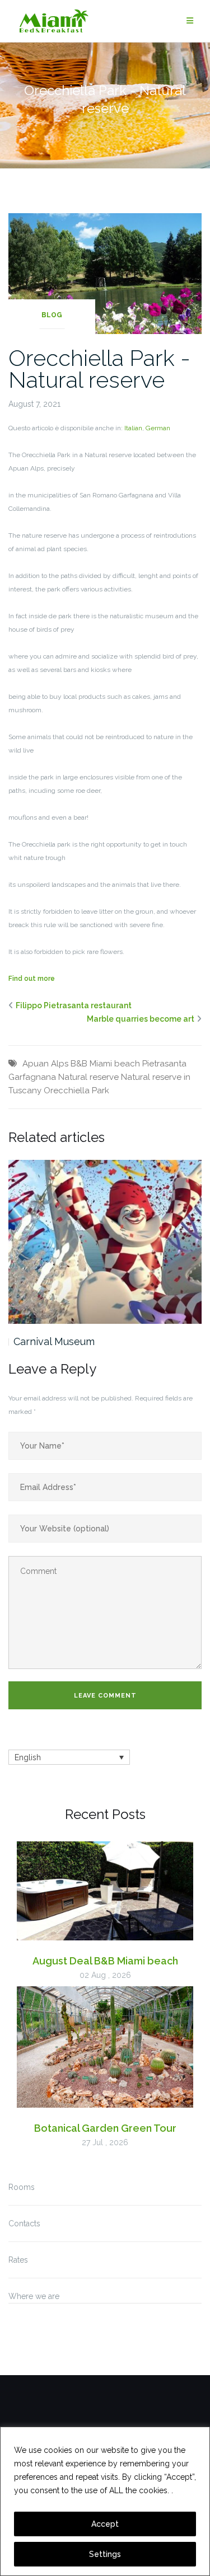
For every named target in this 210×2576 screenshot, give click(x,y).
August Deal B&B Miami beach (105, 1961)
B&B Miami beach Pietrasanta (129, 1064)
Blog (52, 315)
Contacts (24, 2224)
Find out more (32, 979)
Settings (105, 2554)
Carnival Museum (54, 1341)
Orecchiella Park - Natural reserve (99, 369)
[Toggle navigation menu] (190, 21)
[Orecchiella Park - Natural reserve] (105, 272)
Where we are (34, 2296)
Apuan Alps (45, 1064)
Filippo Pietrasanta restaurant (74, 1005)
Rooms (22, 2187)
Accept (105, 2524)
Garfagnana (32, 1077)
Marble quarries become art (141, 1019)
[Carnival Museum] (105, 1242)
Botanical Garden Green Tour (105, 2128)
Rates (18, 2260)
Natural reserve (88, 1077)
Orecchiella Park (76, 1090)
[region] (105, 2501)
